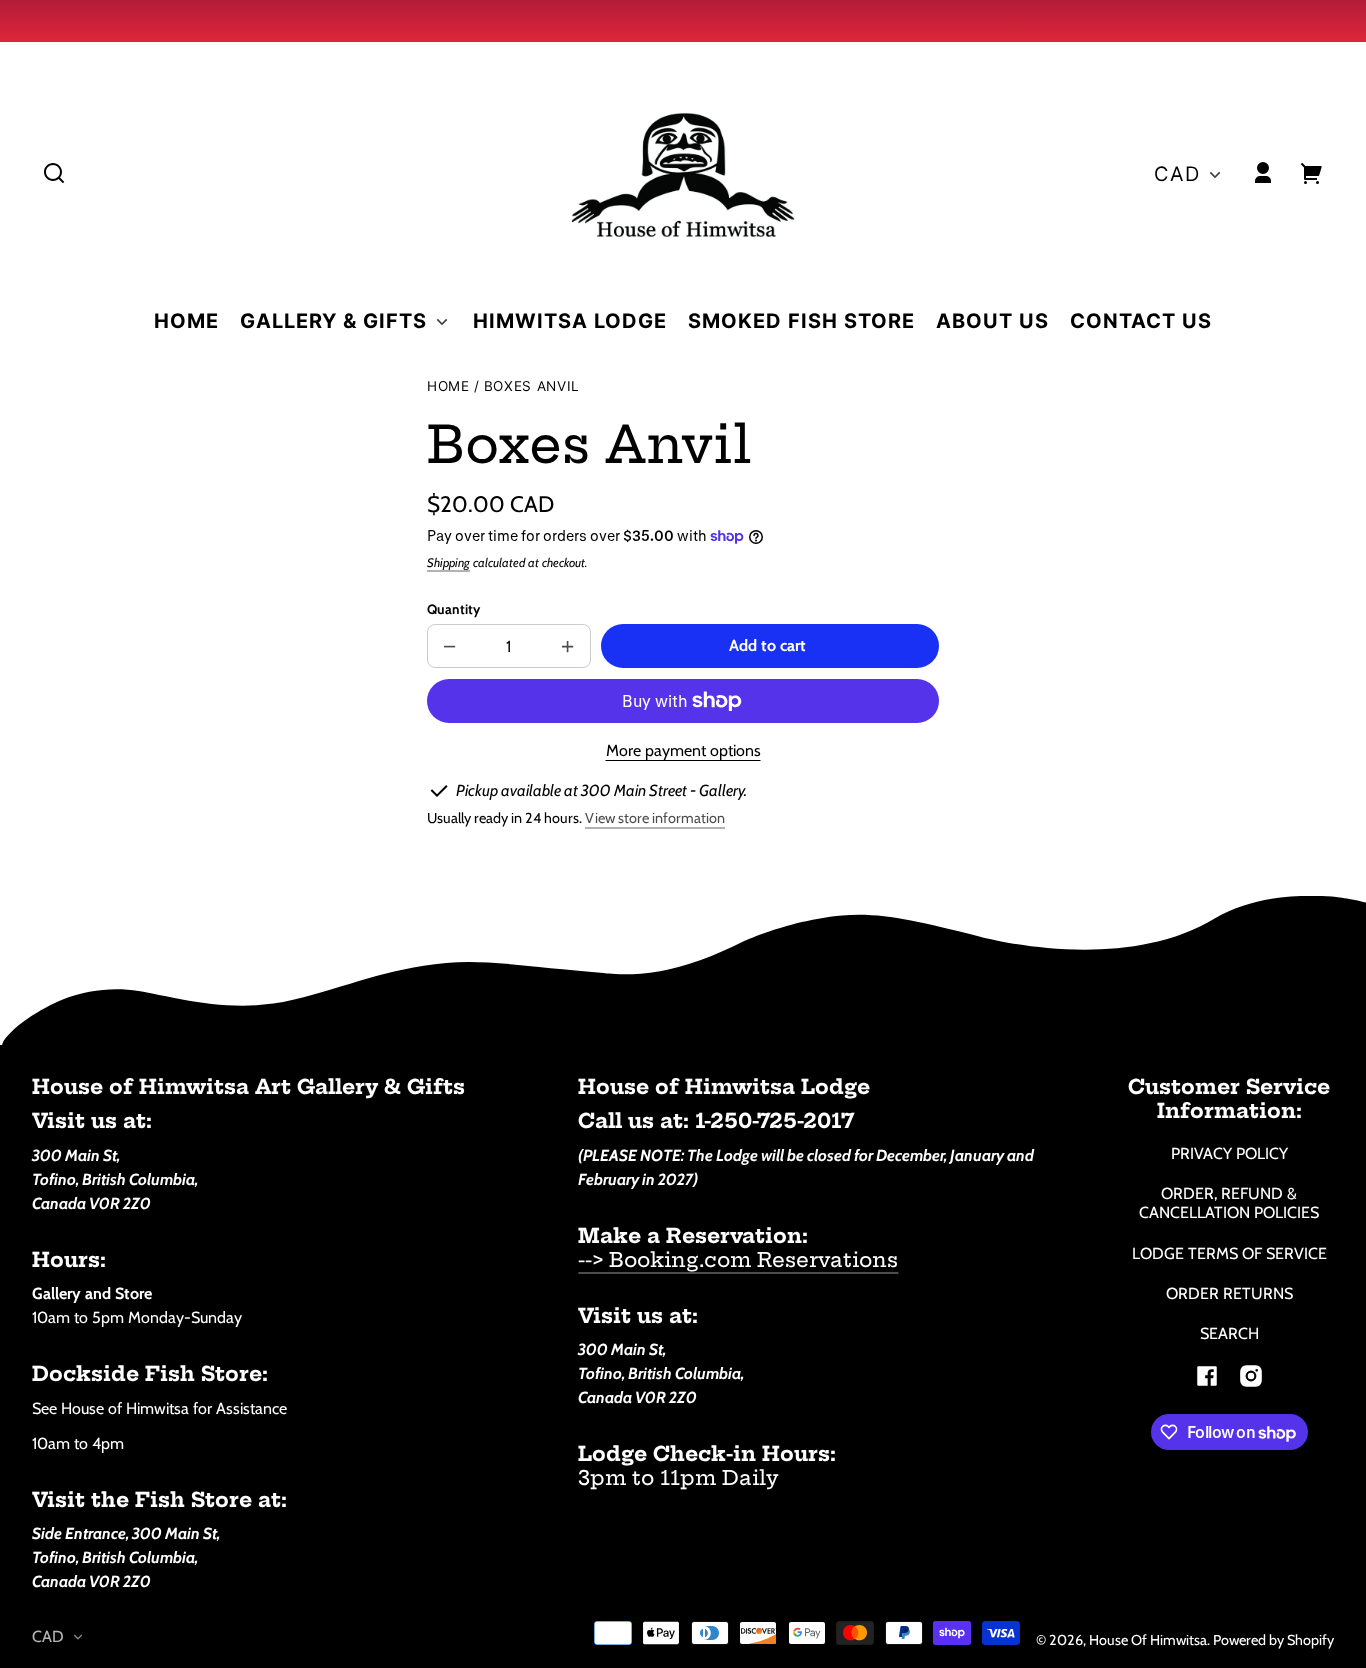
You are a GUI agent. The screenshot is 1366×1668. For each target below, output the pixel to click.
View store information (655, 818)
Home (448, 386)
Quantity (453, 609)
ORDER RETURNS (1229, 1293)
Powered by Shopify (1273, 1640)
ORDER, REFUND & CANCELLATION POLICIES (1229, 1203)
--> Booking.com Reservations (738, 1259)
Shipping (448, 562)
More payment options (683, 750)
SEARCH (1229, 1333)
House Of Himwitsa (1148, 1640)
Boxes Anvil (532, 386)
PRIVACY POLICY (1229, 1153)
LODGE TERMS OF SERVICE (1229, 1253)
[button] (54, 173)
